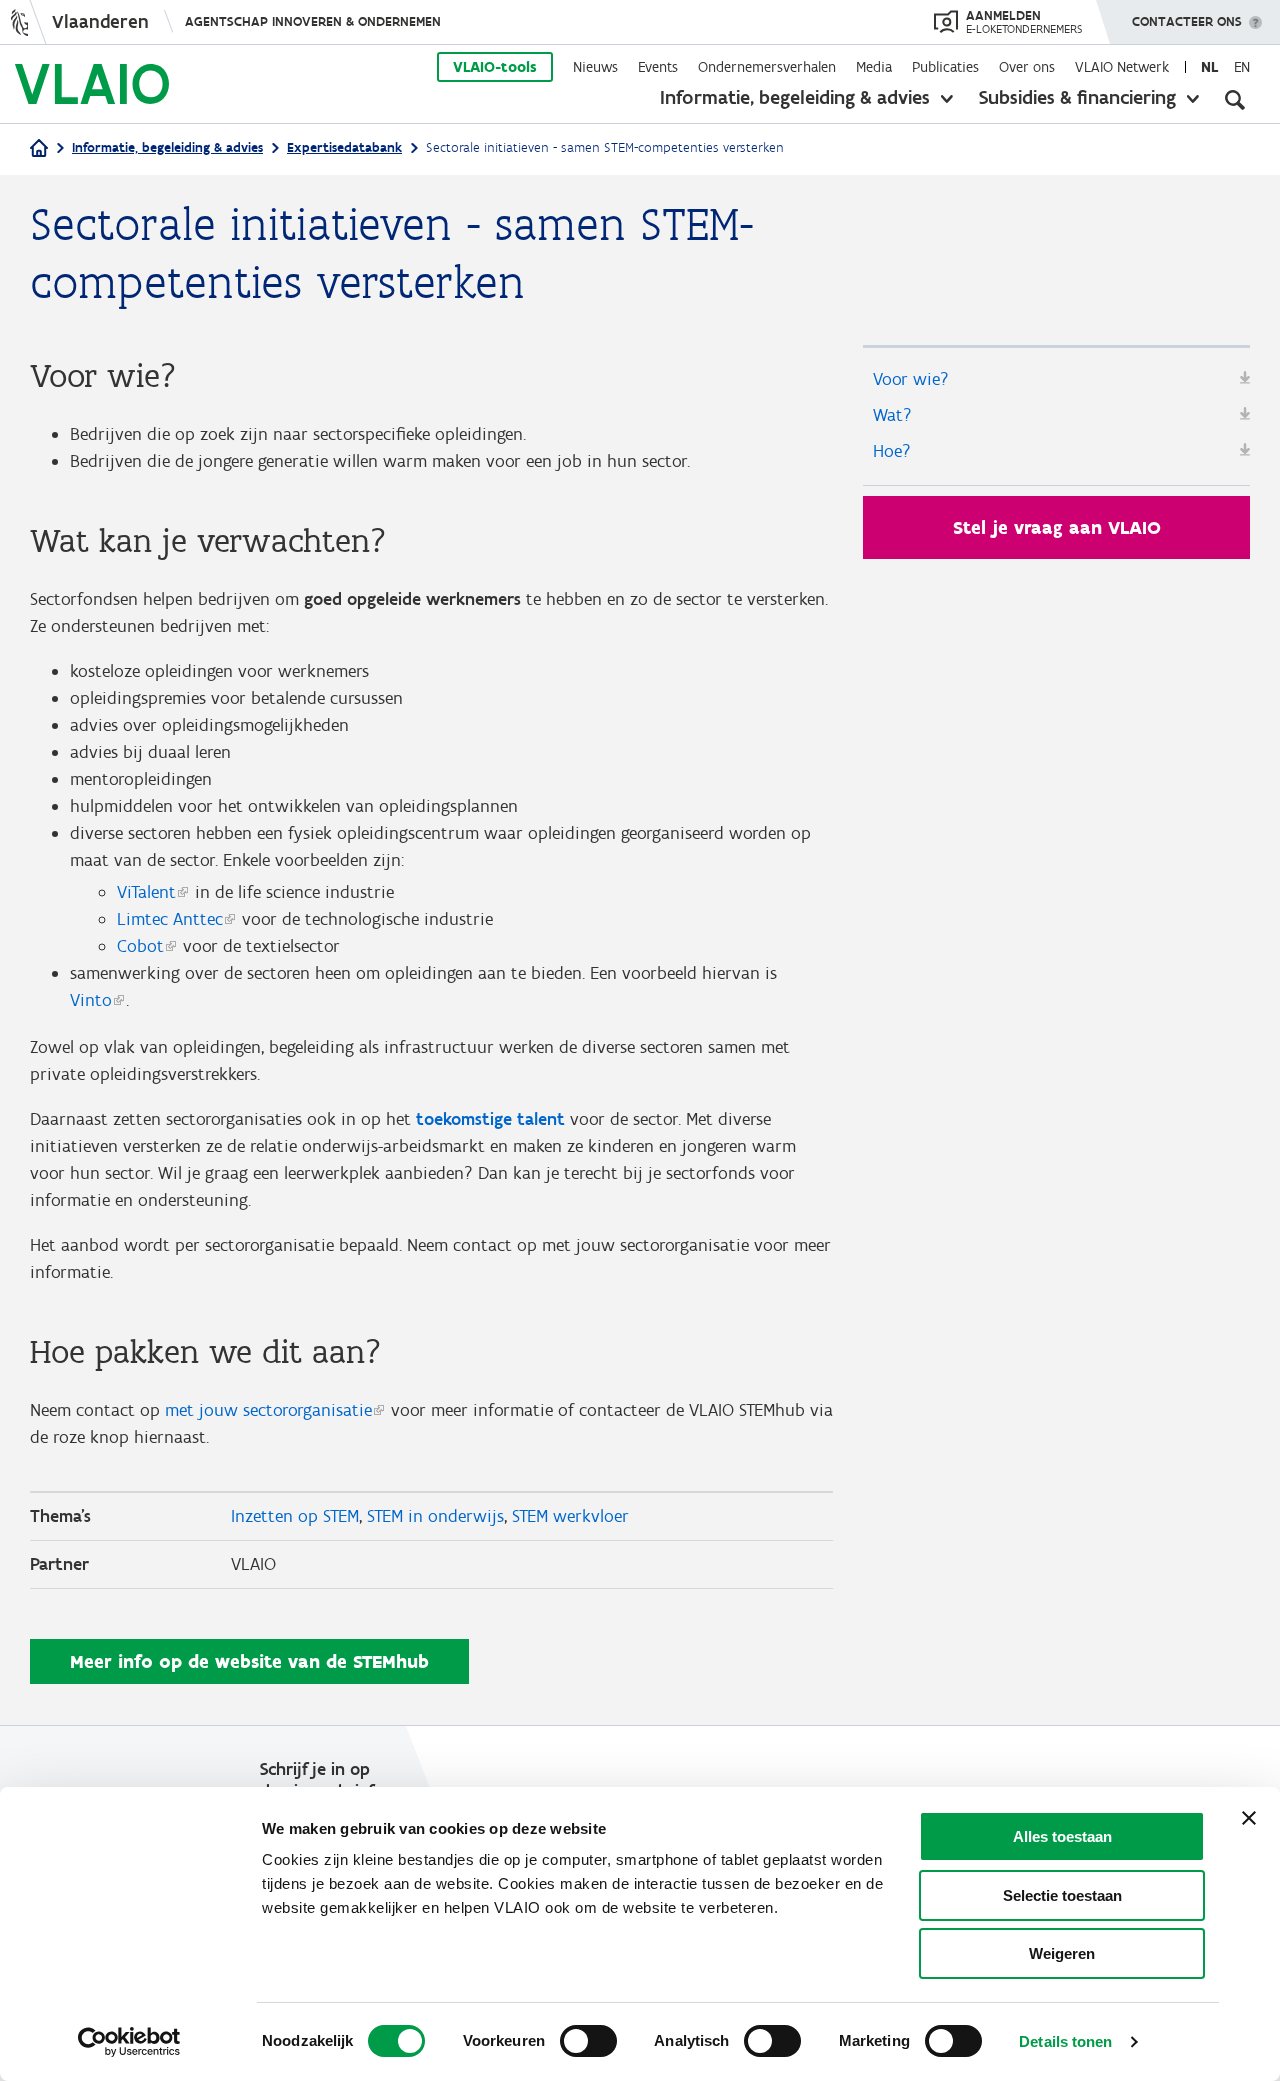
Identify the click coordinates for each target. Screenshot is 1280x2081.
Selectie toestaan (1062, 1895)
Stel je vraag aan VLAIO (1057, 527)
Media (874, 67)
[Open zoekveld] (1235, 100)
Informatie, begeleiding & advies (795, 97)
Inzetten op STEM (295, 1516)
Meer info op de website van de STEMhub (249, 1661)
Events (658, 67)
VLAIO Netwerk (1122, 67)
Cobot (140, 946)
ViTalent (146, 892)
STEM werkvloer (570, 1516)
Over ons (1027, 67)
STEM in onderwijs (435, 1516)
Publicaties (945, 67)
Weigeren (1062, 1953)
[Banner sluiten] (1249, 1818)
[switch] (588, 2041)
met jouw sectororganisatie (268, 1410)
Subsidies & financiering (1077, 97)
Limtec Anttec (170, 919)
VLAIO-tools (495, 67)
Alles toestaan (1062, 1836)
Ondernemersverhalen (767, 67)
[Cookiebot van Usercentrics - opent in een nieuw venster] (129, 2042)
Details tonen (1065, 2041)
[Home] (39, 149)
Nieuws (595, 67)
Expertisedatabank (344, 147)
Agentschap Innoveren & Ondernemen (313, 21)
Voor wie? (911, 379)
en (1242, 67)
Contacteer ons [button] (1187, 21)
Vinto (91, 1000)
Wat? (892, 415)
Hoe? (892, 451)
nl (1209, 67)
